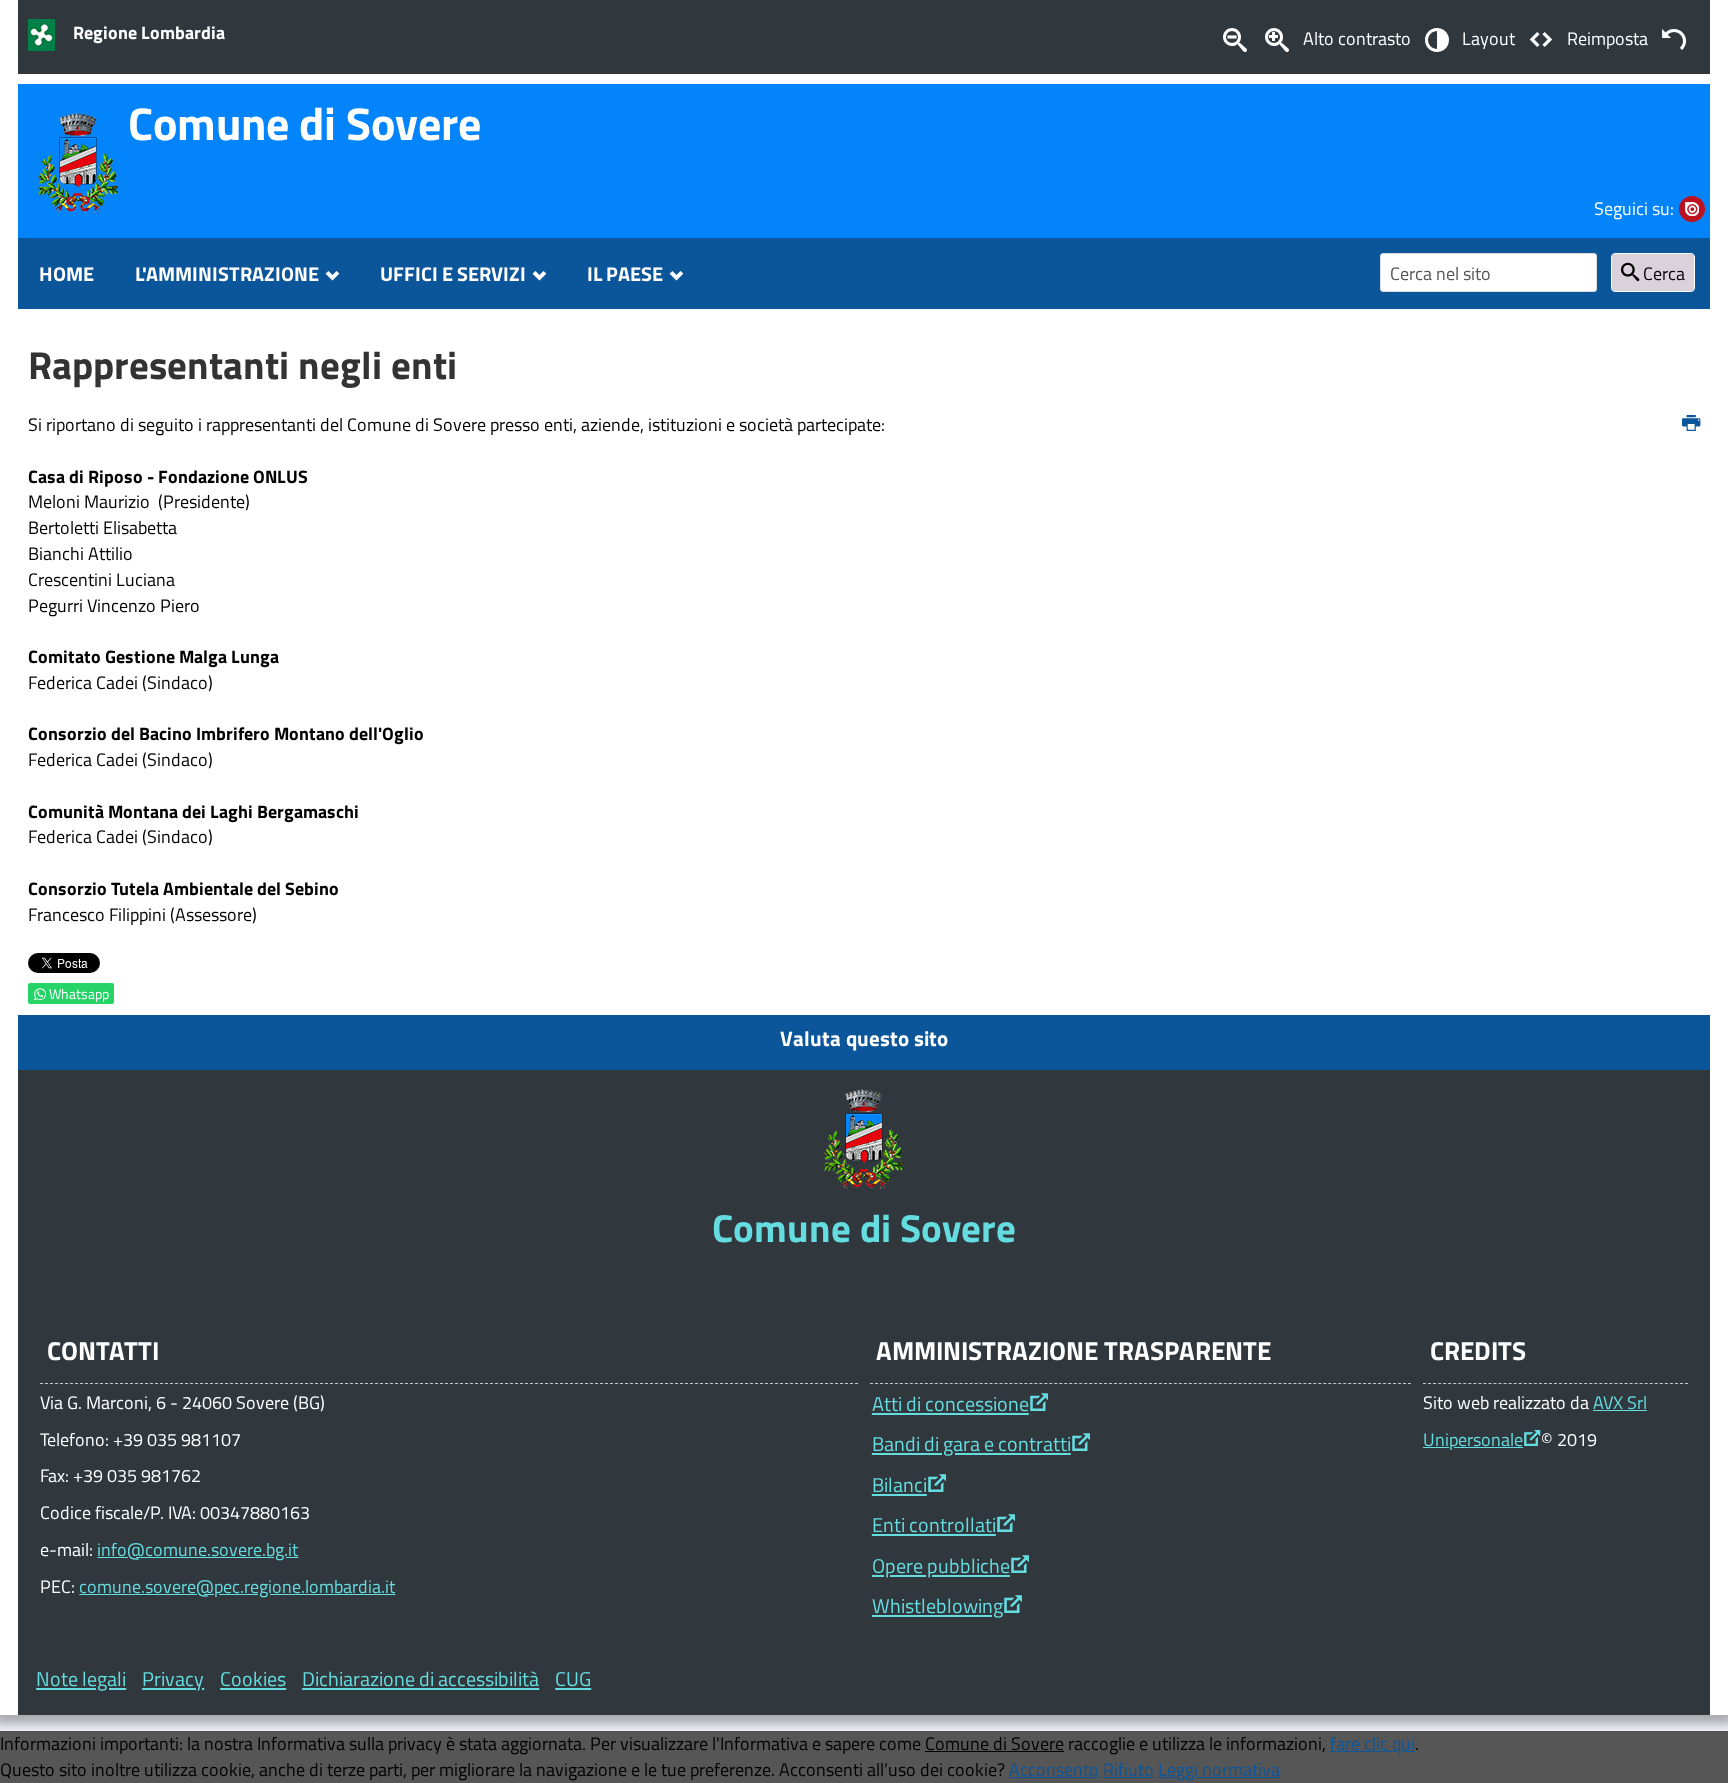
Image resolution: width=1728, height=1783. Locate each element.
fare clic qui (1372, 1743)
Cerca (1662, 273)
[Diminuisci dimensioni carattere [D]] (1234, 38)
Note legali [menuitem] (81, 1678)
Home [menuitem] (66, 273)
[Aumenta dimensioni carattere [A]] (1277, 38)
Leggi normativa (1219, 1769)
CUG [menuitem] (573, 1678)
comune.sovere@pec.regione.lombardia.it (237, 1586)
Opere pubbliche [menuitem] (941, 1565)
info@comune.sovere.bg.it (197, 1549)
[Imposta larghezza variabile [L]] (1541, 38)
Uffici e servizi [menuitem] (453, 273)
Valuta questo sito (864, 1038)
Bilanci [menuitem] (899, 1484)
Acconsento (1054, 1769)
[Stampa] (1691, 424)
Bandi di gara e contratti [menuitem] (971, 1443)
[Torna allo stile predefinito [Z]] (1674, 38)
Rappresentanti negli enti (242, 364)
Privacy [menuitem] (173, 1678)
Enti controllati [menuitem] (934, 1524)
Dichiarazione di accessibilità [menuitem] (420, 1678)
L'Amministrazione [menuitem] (227, 273)
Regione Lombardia (149, 32)
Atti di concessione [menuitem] (950, 1403)
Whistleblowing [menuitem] (937, 1605)
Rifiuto (1128, 1769)
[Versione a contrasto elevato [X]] (1436, 38)
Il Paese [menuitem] (625, 273)
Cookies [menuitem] (253, 1678)
